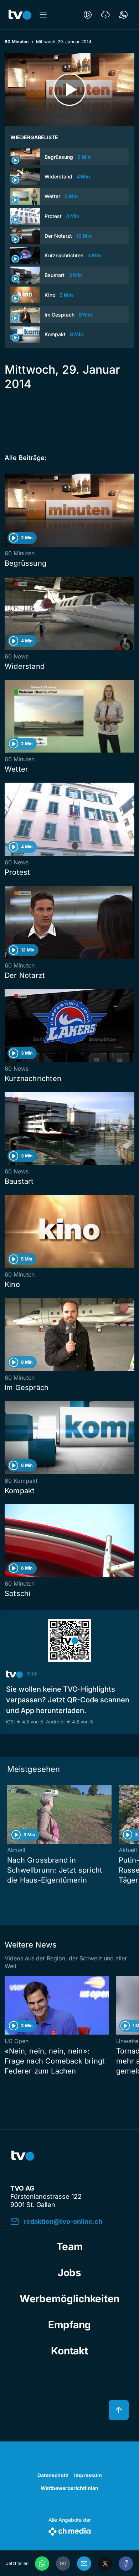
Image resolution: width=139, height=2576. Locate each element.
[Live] (88, 15)
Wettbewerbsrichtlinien (69, 2488)
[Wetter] (105, 15)
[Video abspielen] (69, 90)
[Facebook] (126, 2564)
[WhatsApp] (42, 2564)
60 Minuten (17, 42)
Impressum (88, 2475)
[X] (105, 2564)
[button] (63, 2564)
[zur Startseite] (20, 15)
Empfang (69, 2325)
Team (70, 2247)
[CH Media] (70, 2530)
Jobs (69, 2273)
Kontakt (69, 2351)
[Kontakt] (123, 15)
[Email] (84, 2564)
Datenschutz (53, 2475)
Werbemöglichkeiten (69, 2299)
